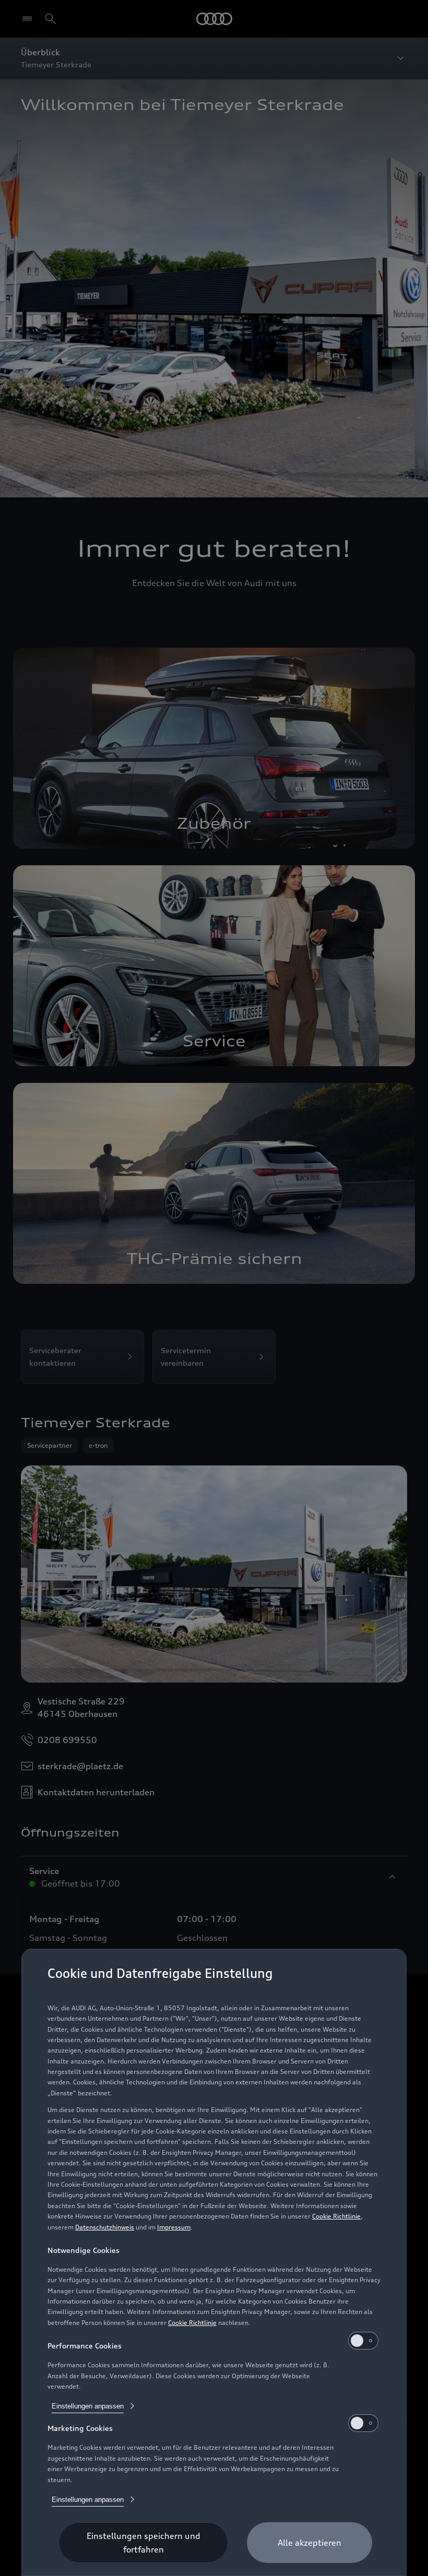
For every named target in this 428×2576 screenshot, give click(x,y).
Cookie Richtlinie (336, 2216)
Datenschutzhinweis (105, 2227)
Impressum (174, 2227)
